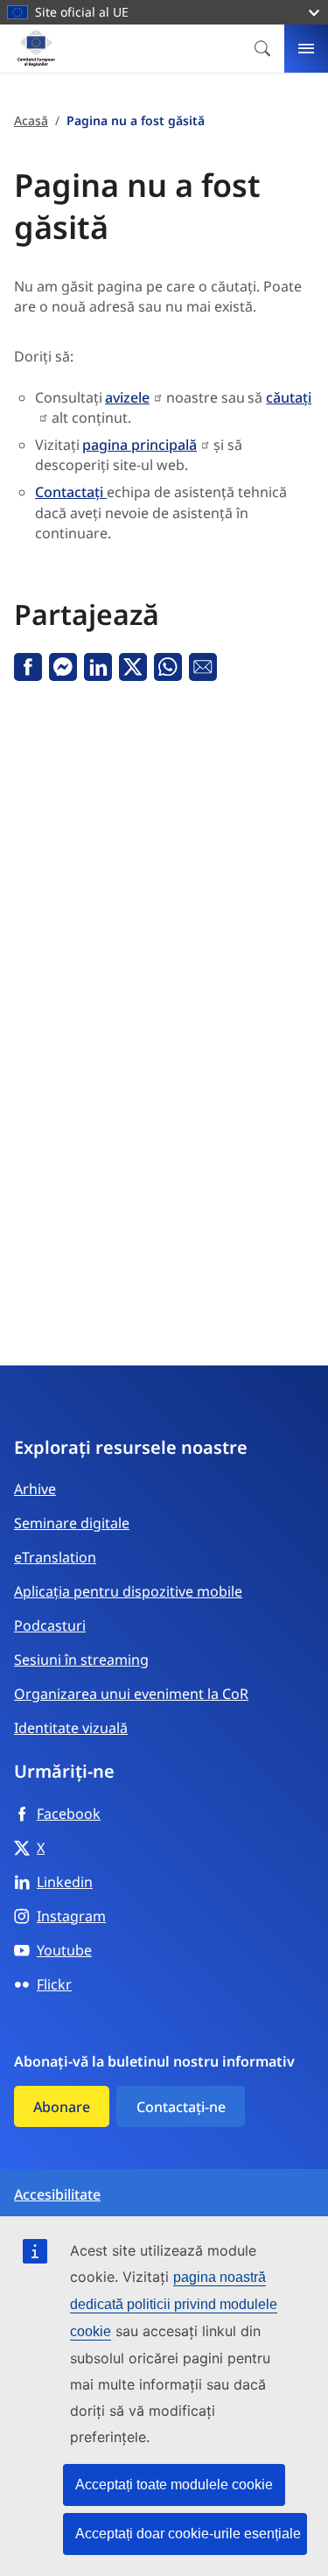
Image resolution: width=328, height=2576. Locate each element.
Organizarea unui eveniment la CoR (131, 1694)
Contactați (71, 492)
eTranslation (55, 1557)
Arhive (35, 1489)
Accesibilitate (57, 2195)
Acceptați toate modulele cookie (174, 2485)
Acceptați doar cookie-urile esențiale (188, 2534)
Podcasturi (50, 1625)
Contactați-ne (181, 2107)
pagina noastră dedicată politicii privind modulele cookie (174, 2304)
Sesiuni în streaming (81, 1660)
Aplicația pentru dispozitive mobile (128, 1591)
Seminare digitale (72, 1523)
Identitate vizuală (71, 1728)
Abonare (62, 2107)
